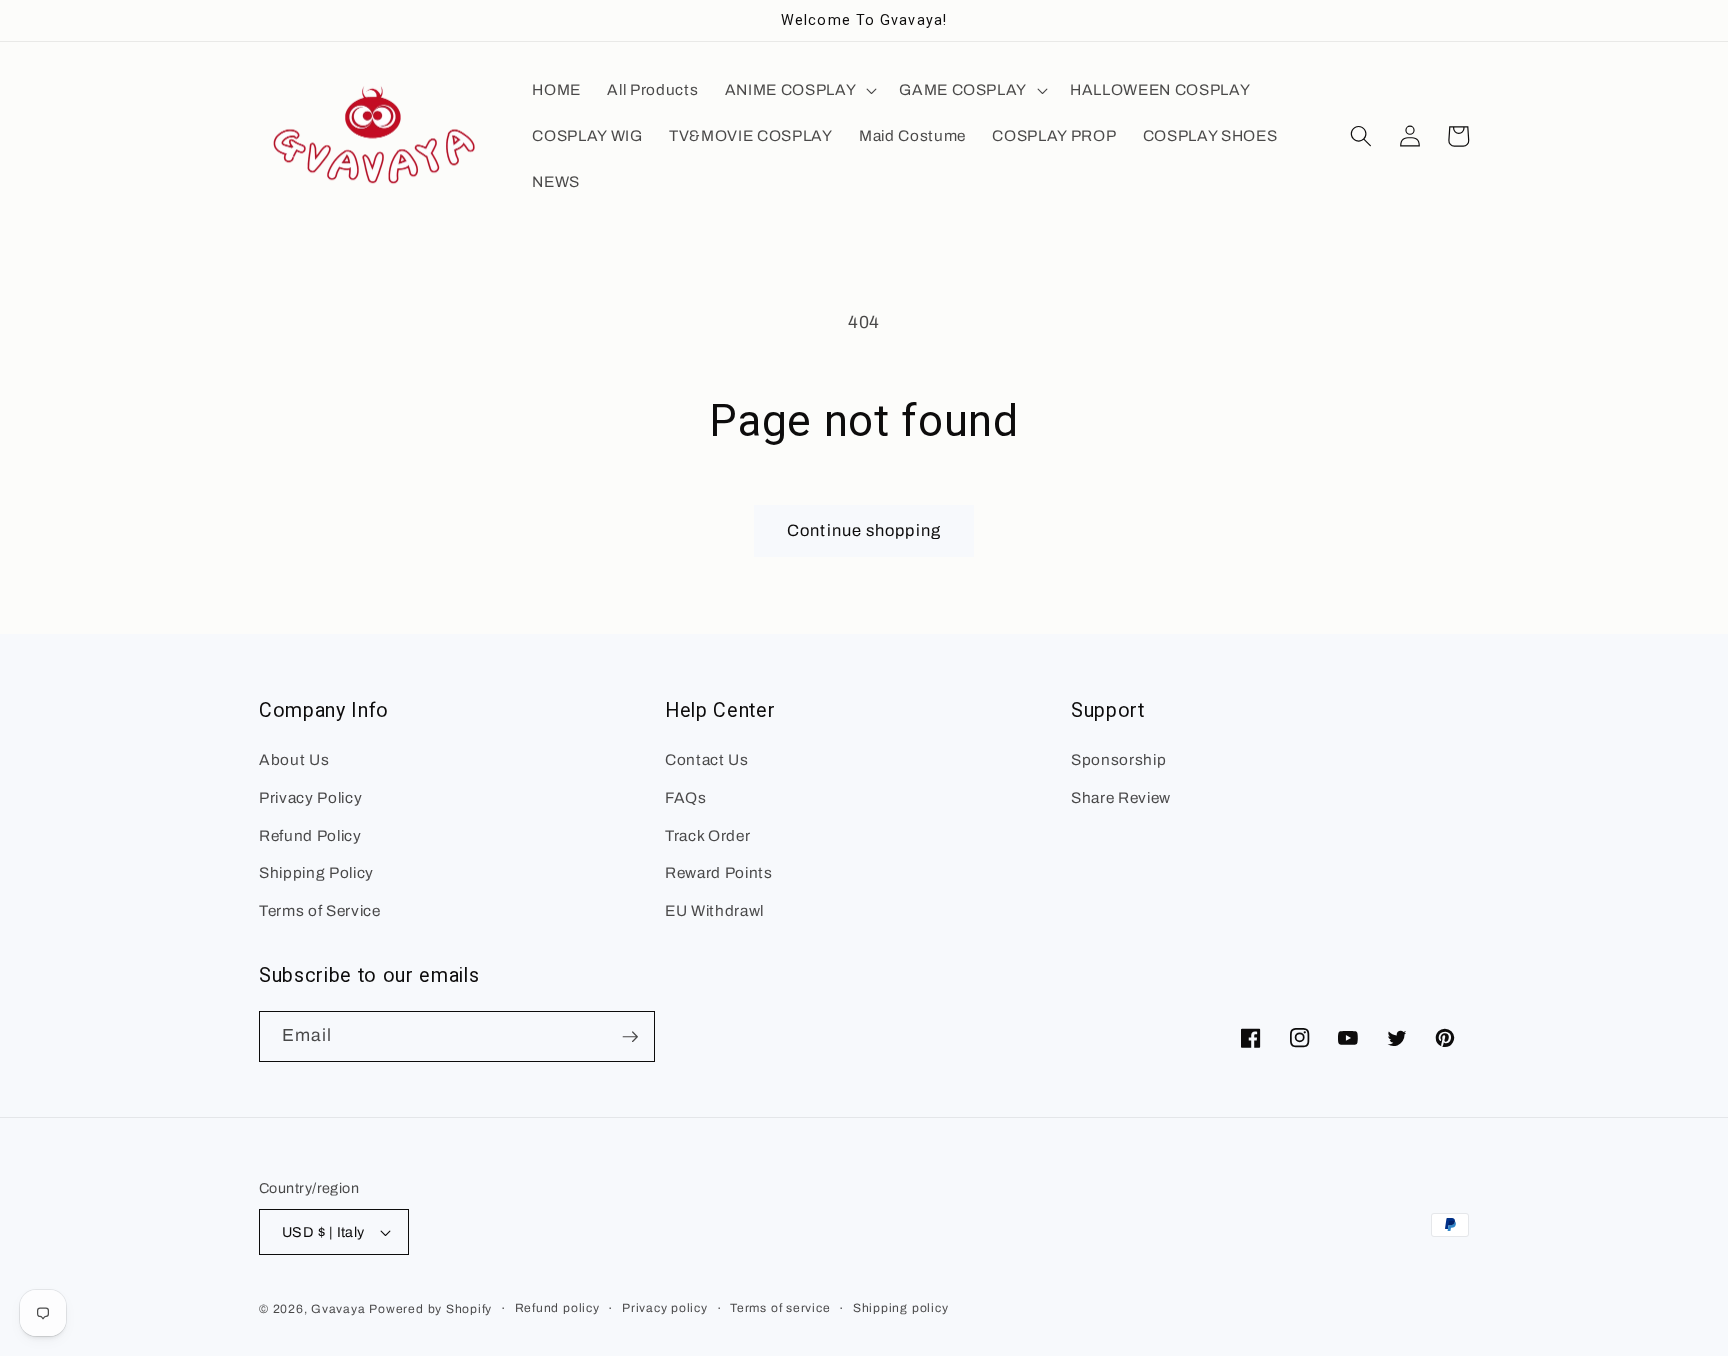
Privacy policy (665, 1308)
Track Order (707, 835)
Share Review (1121, 797)
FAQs (686, 797)
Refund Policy (310, 835)
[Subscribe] (630, 1037)
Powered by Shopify (430, 1309)
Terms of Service (320, 910)
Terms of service (780, 1308)
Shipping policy (901, 1308)
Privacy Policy (310, 797)
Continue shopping (864, 530)
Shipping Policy (316, 872)
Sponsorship (1118, 759)
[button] (799, 90)
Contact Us (707, 759)
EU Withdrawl (714, 910)
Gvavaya (338, 1309)
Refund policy (557, 1308)
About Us (294, 759)
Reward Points (719, 872)
